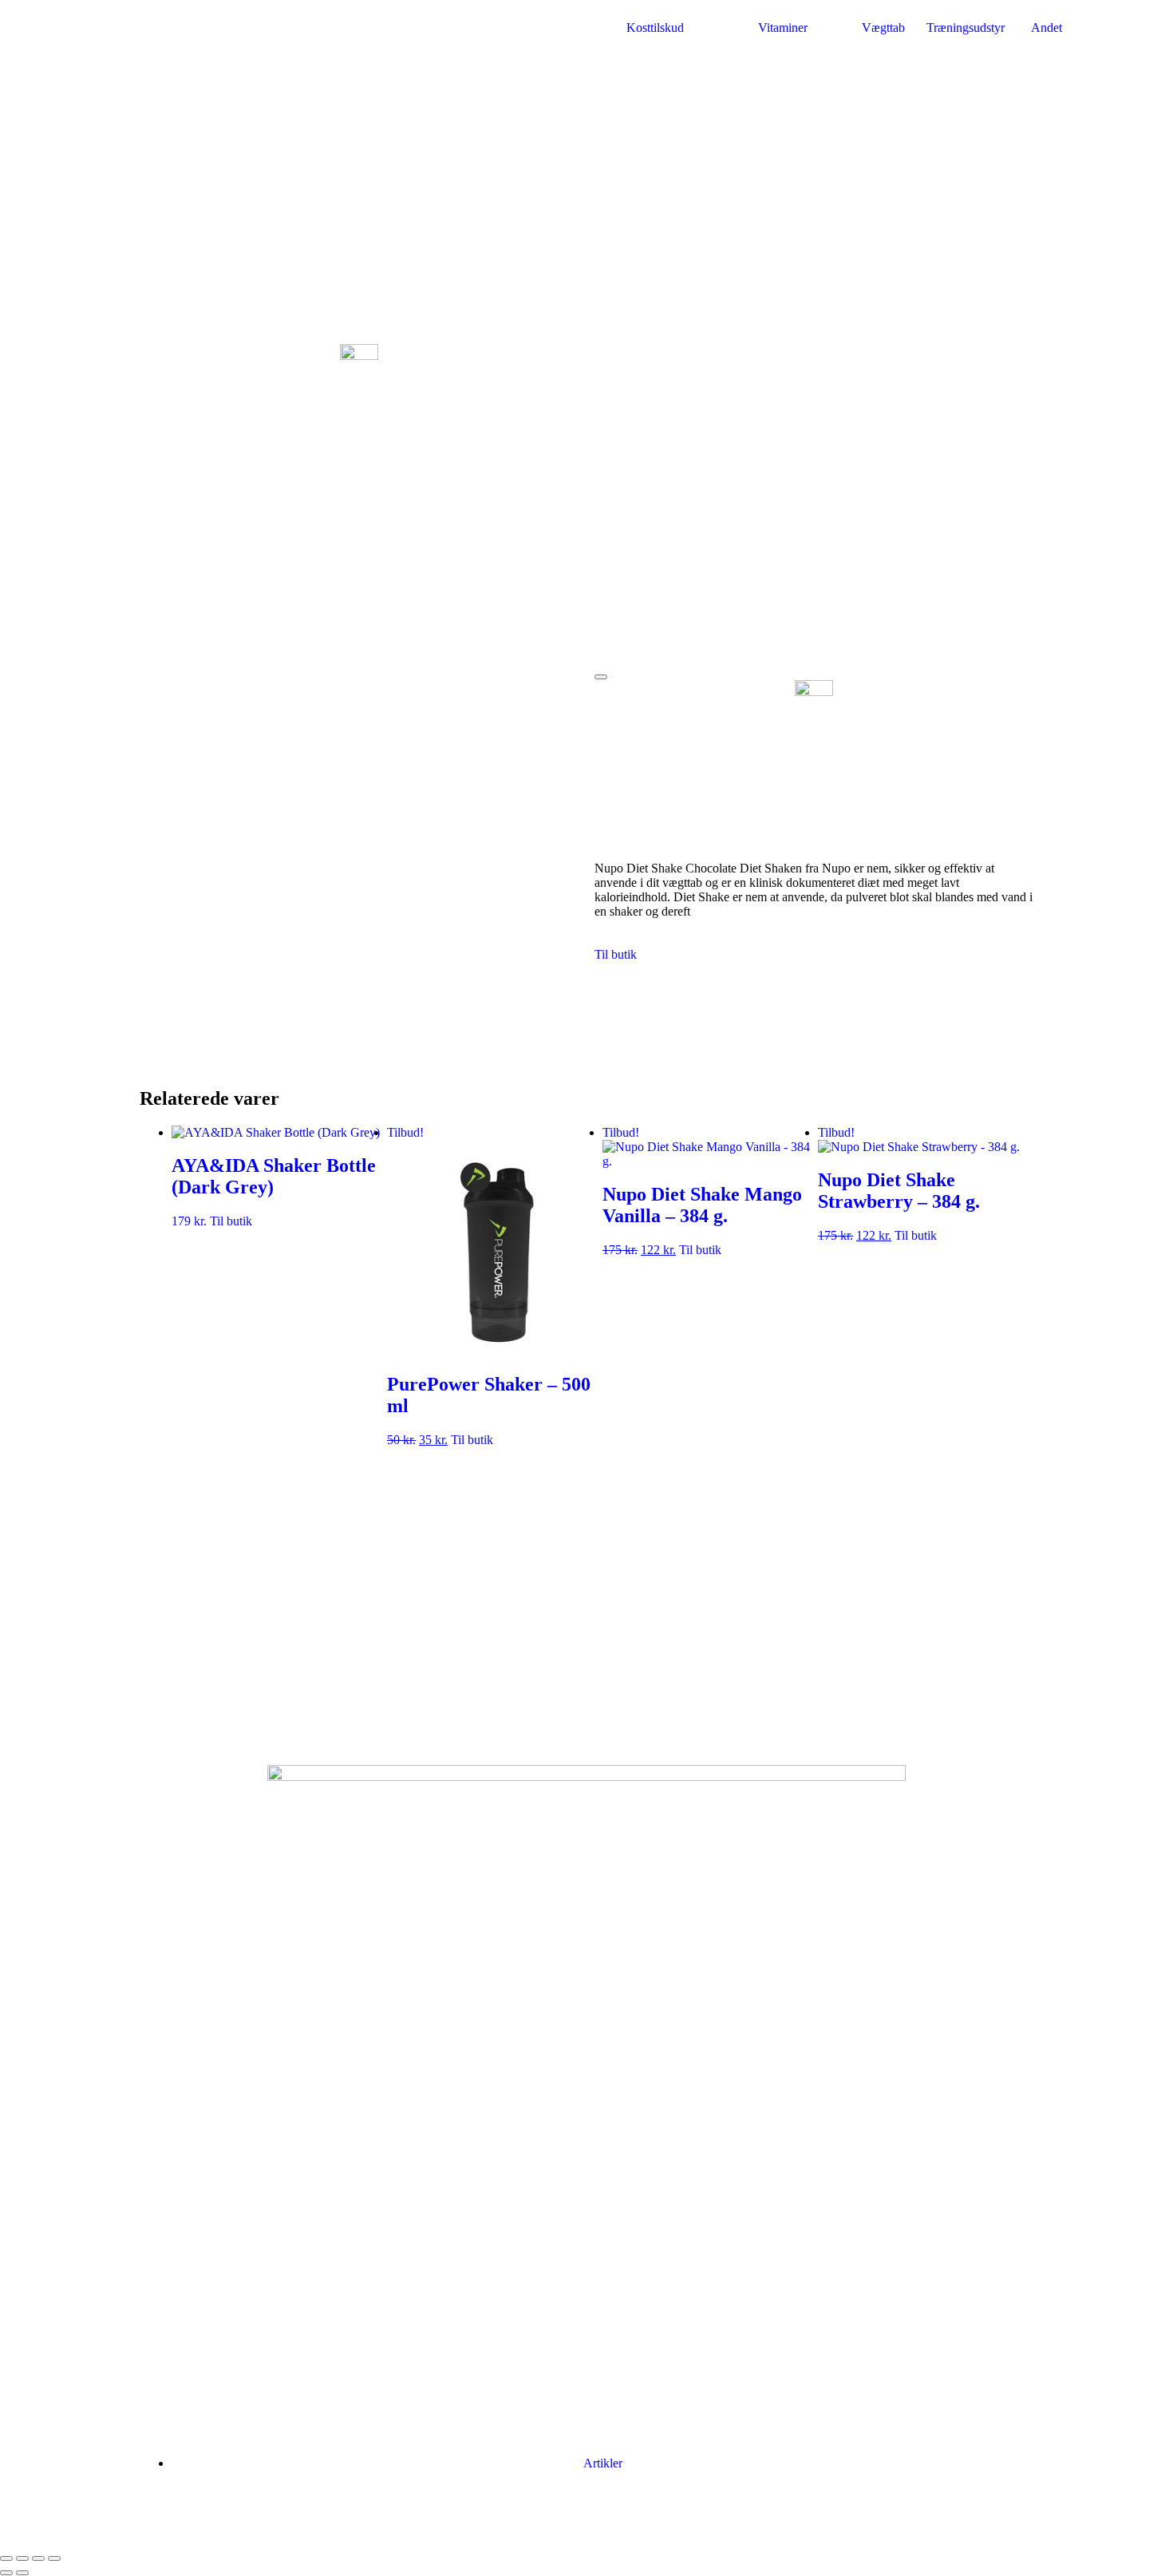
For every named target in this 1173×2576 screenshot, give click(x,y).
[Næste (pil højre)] (22, 2573)
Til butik (616, 954)
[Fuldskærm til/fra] (22, 2558)
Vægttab (883, 28)
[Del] (38, 2558)
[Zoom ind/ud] (6, 2558)
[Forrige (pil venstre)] (6, 2573)
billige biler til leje (690, 2519)
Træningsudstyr (966, 28)
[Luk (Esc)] (54, 2558)
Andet (1047, 28)
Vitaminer (783, 28)
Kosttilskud (655, 28)
